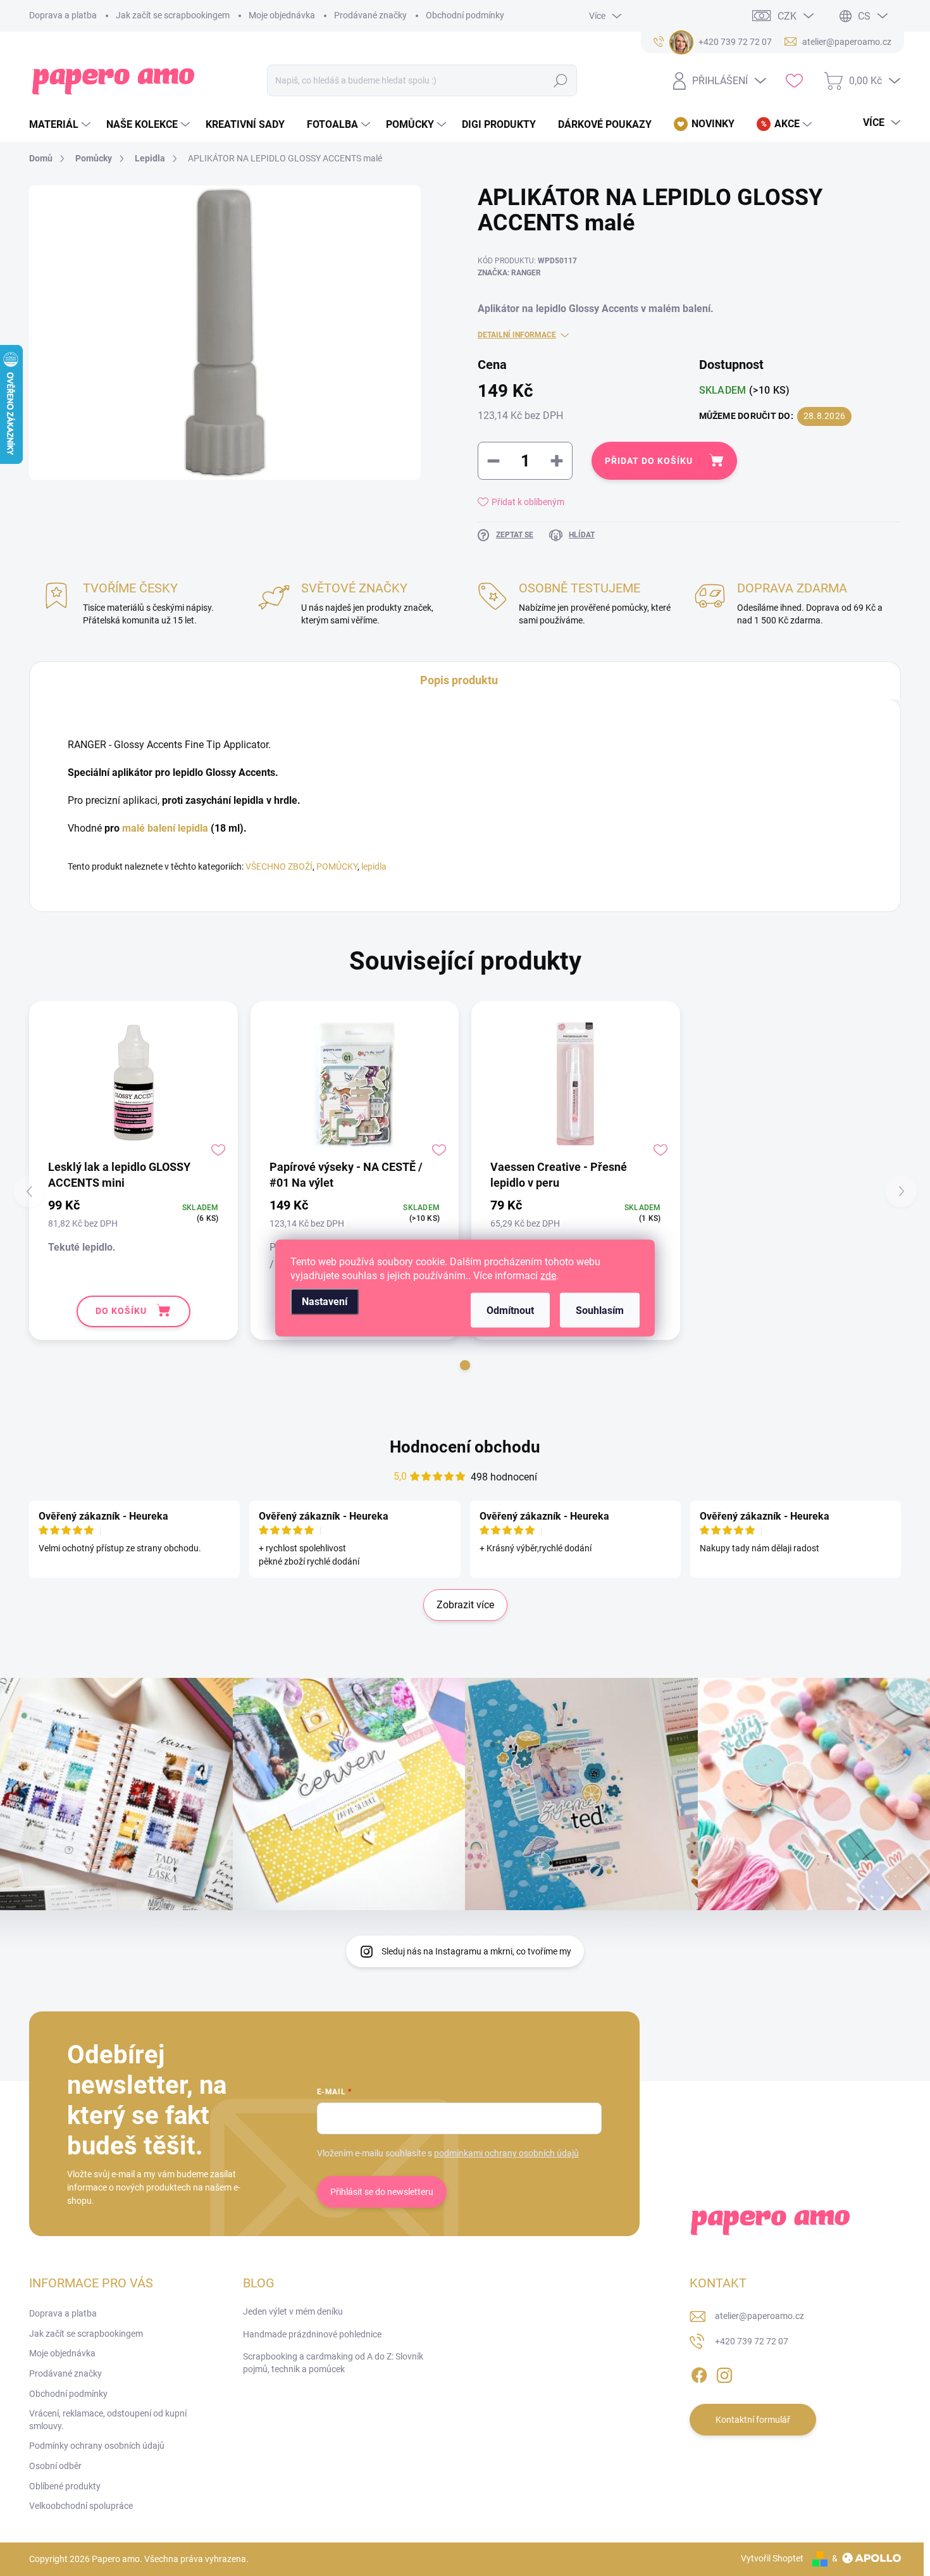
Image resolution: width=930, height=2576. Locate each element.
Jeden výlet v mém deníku (293, 2311)
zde (548, 1276)
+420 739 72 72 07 (752, 2341)
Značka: (509, 273)
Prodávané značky (370, 15)
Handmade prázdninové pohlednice (312, 2334)
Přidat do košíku (649, 461)
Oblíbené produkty (65, 2486)
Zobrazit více (465, 1605)
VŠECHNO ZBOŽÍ (279, 866)
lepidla (374, 866)
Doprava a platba (63, 15)
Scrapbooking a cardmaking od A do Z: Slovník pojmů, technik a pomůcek (333, 2363)
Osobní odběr (55, 2466)
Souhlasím (600, 1310)
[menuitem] (61, 125)
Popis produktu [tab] (459, 680)
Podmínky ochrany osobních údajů (97, 2446)
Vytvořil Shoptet (772, 2558)
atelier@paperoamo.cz (759, 2316)
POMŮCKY (337, 866)
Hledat (561, 80)
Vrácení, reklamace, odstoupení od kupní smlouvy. (108, 2420)
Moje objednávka (282, 15)
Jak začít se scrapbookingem (173, 15)
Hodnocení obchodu (465, 1447)
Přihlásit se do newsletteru (382, 2192)
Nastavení (325, 1302)
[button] (465, 1365)
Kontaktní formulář (753, 2420)
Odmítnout (510, 1310)
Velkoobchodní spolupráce (81, 2506)
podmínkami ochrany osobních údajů (506, 2153)
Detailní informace (517, 335)
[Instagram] (724, 2373)
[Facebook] (699, 2373)
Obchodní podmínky (465, 15)
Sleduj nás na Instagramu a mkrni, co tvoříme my (476, 1951)
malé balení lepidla (165, 828)
